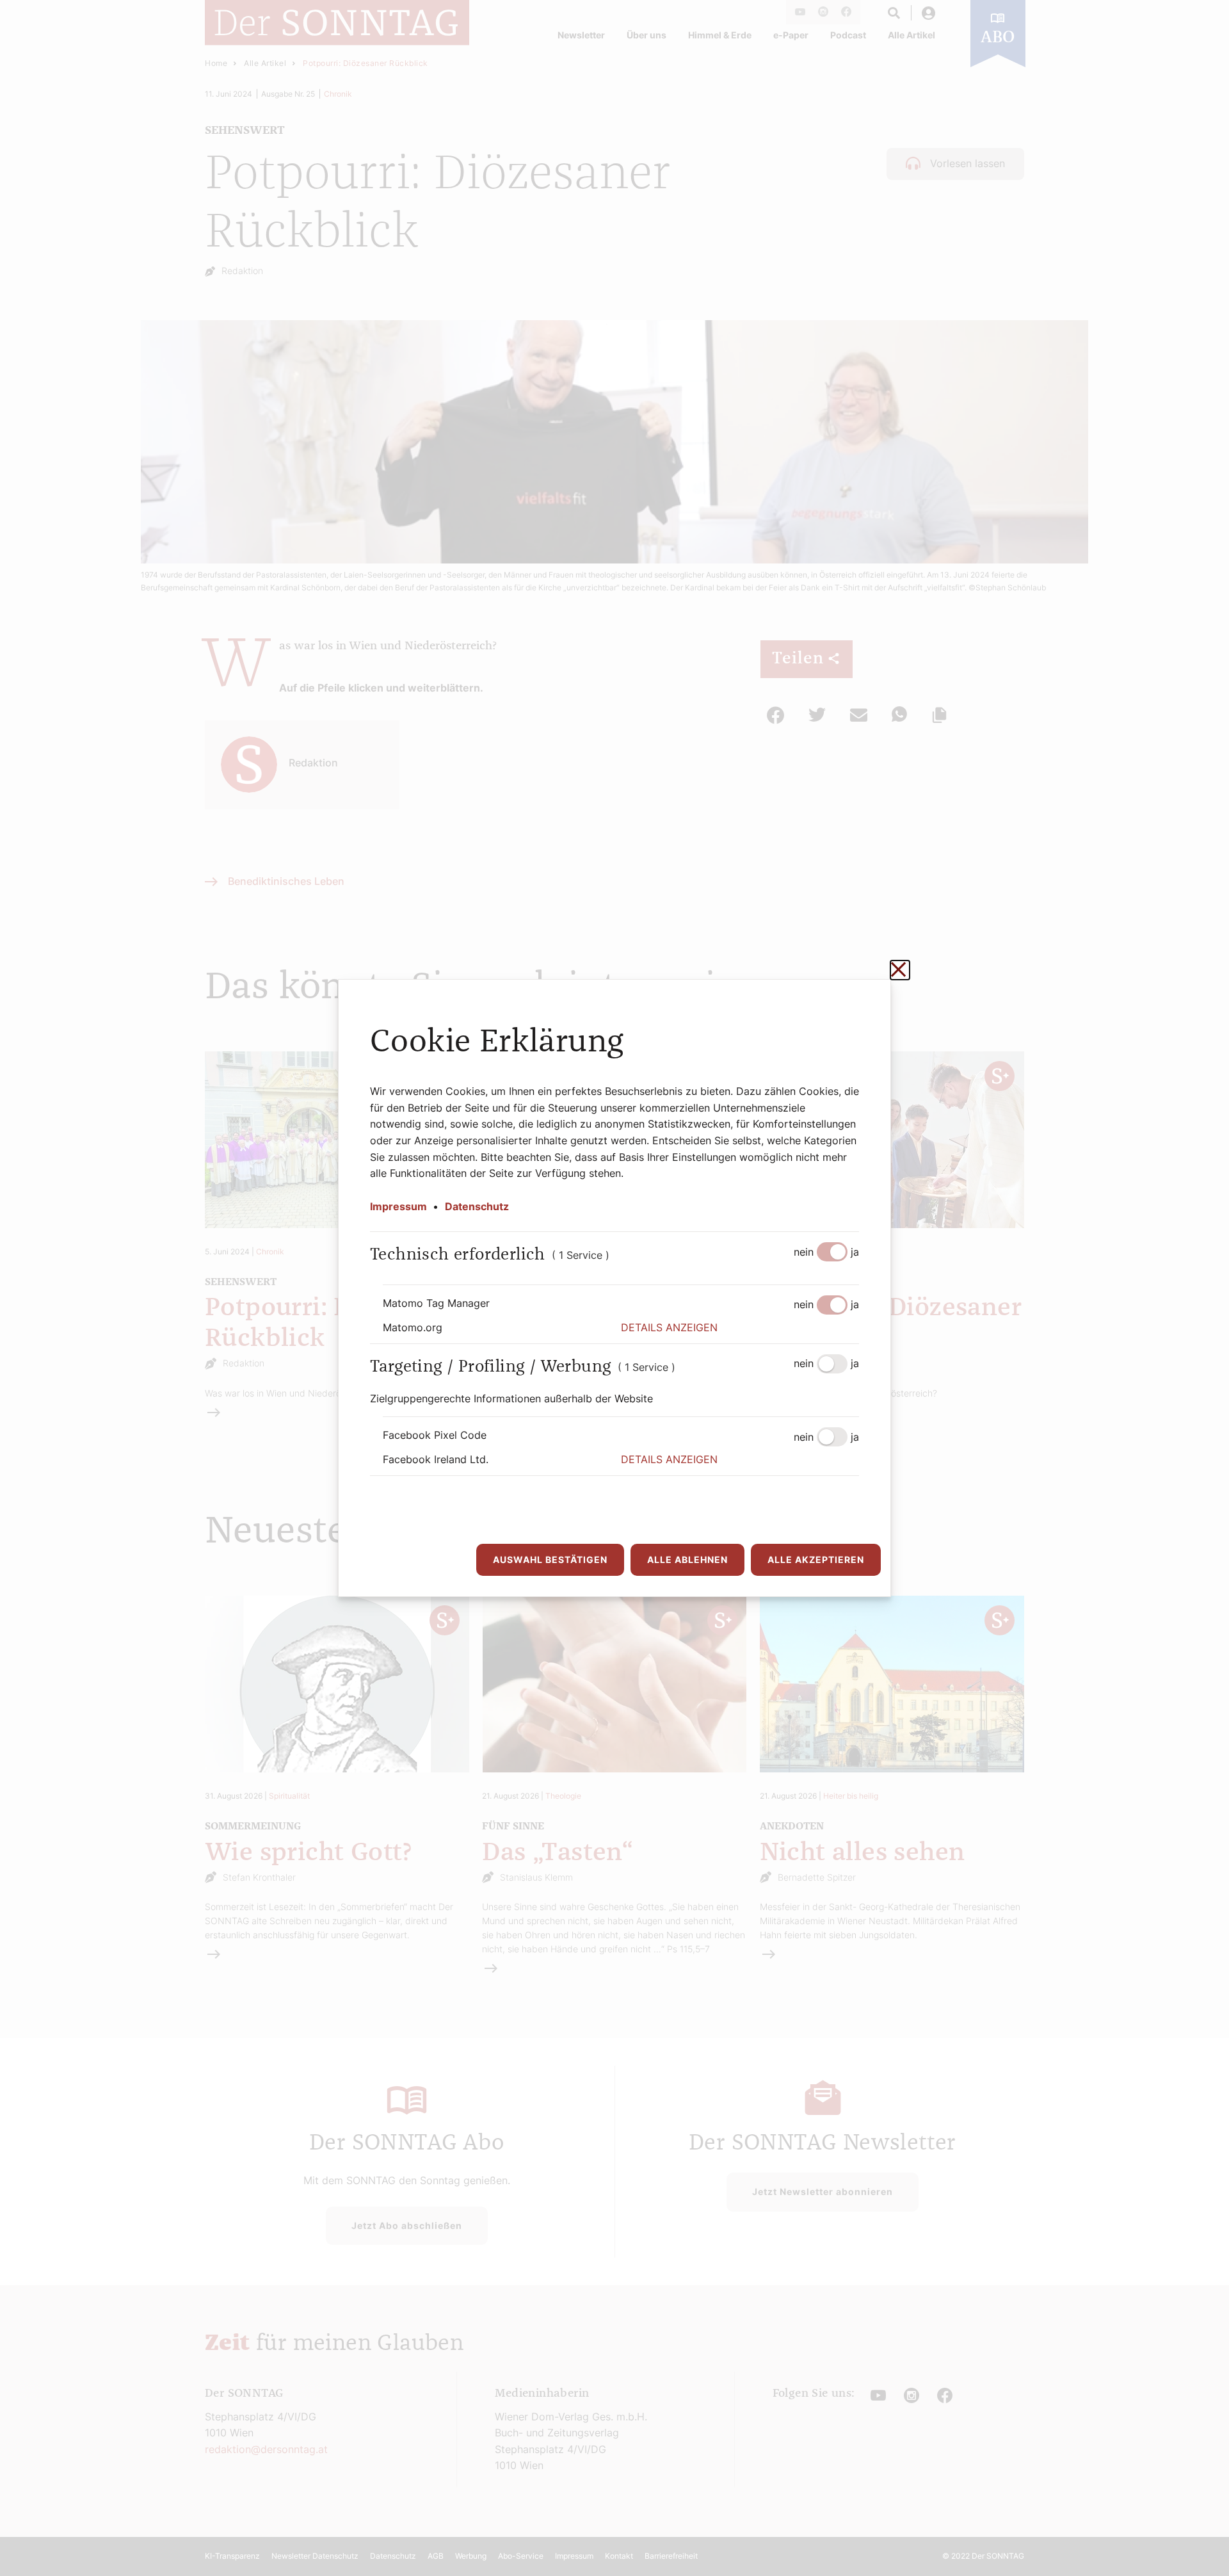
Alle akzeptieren (816, 1559)
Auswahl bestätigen (550, 1559)
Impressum (398, 1206)
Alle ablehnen (687, 1559)
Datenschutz (477, 1206)
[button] (740, 1328)
